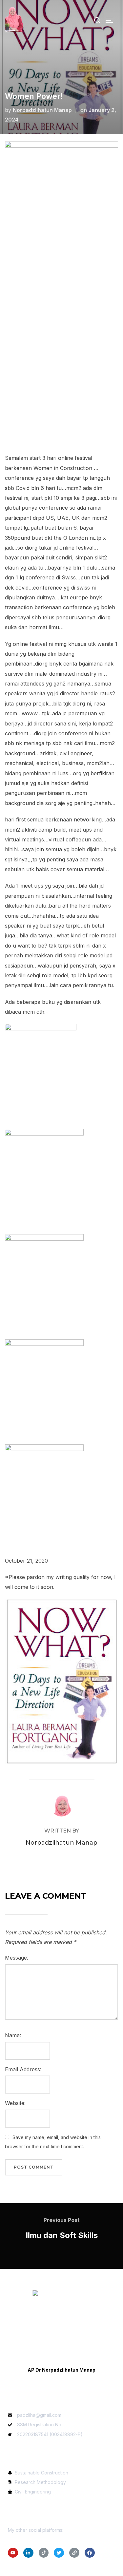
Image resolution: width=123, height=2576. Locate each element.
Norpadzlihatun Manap (42, 110)
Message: (17, 1958)
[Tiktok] (44, 2553)
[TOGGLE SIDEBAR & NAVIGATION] (112, 20)
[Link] (74, 2553)
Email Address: (23, 2069)
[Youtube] (13, 2553)
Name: (13, 2035)
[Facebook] (90, 2553)
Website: (15, 2103)
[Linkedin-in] (28, 2553)
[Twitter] (59, 2553)
